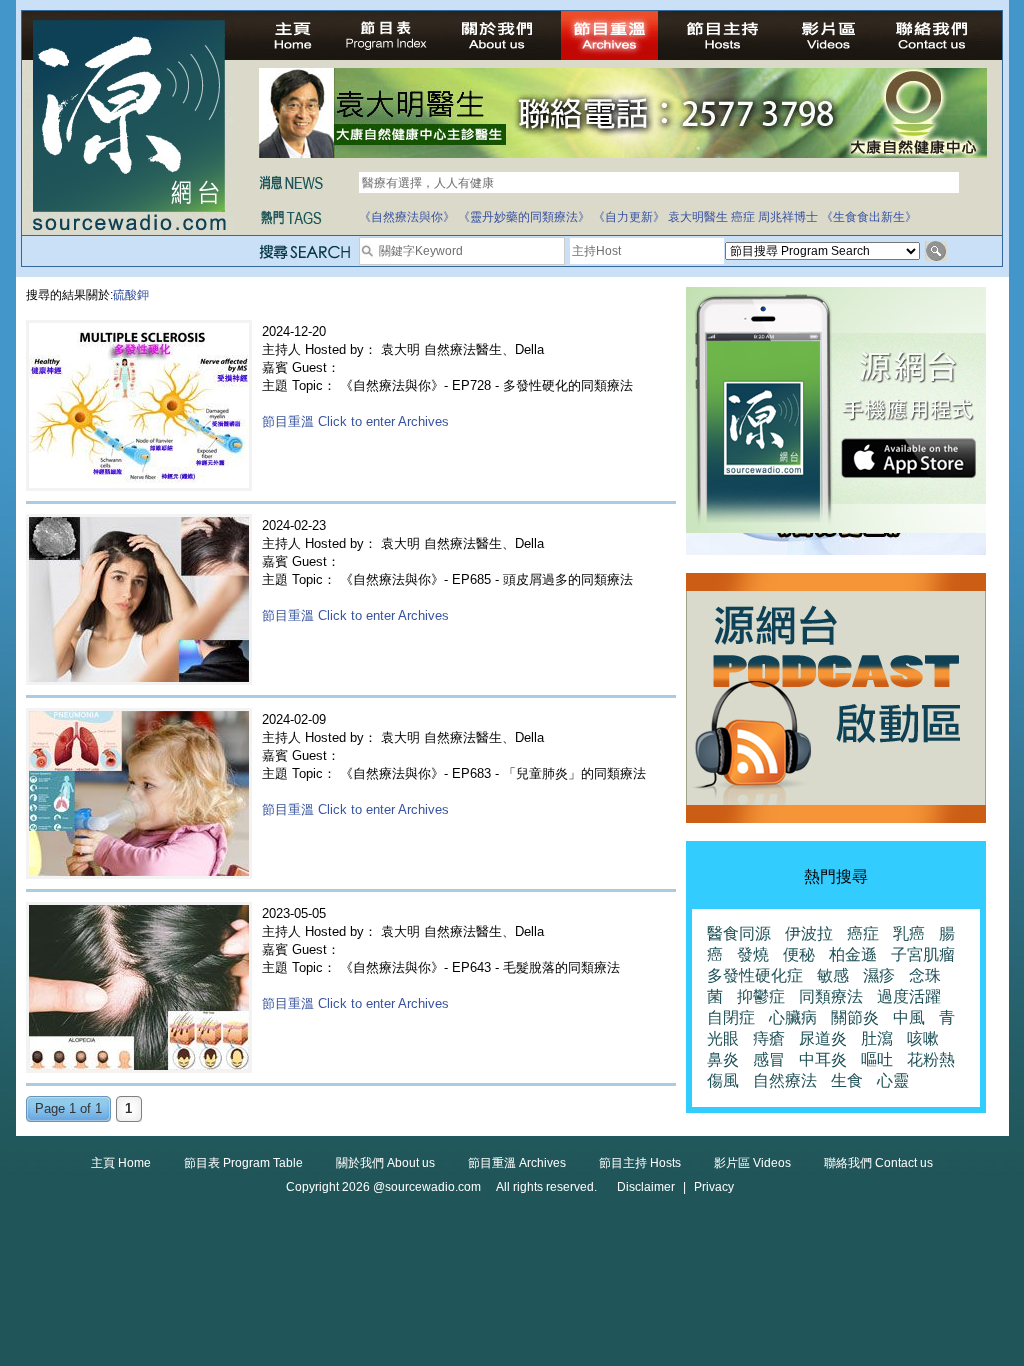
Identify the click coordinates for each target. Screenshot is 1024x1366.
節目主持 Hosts (640, 1163)
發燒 (753, 954)
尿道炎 (823, 1038)
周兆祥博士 (788, 217)
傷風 (723, 1080)
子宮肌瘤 (923, 954)
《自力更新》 (629, 217)
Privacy (714, 1187)
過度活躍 (909, 996)
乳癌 (909, 933)
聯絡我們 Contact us (878, 1163)
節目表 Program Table (243, 1163)
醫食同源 (739, 933)
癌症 (743, 217)
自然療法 (785, 1080)
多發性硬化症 (755, 975)
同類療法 (831, 996)
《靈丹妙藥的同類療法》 (524, 217)
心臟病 (793, 1017)
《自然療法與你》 (407, 217)
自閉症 (731, 1017)
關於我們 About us (385, 1163)
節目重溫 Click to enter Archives (355, 421)
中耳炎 (823, 1059)
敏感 (833, 975)
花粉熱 (931, 1059)
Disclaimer (646, 1187)
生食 (847, 1080)
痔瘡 (769, 1038)
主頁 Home (121, 1163)
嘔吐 (877, 1059)
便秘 (799, 954)
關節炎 (855, 1017)
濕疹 (879, 975)
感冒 (769, 1059)
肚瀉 (877, 1038)
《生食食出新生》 (869, 217)
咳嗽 (923, 1038)
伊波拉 (809, 933)
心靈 (893, 1080)
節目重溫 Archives (517, 1163)
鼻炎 (723, 1059)
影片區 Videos (752, 1163)
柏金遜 (853, 954)
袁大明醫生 (698, 217)
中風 (909, 1017)
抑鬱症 (761, 996)
